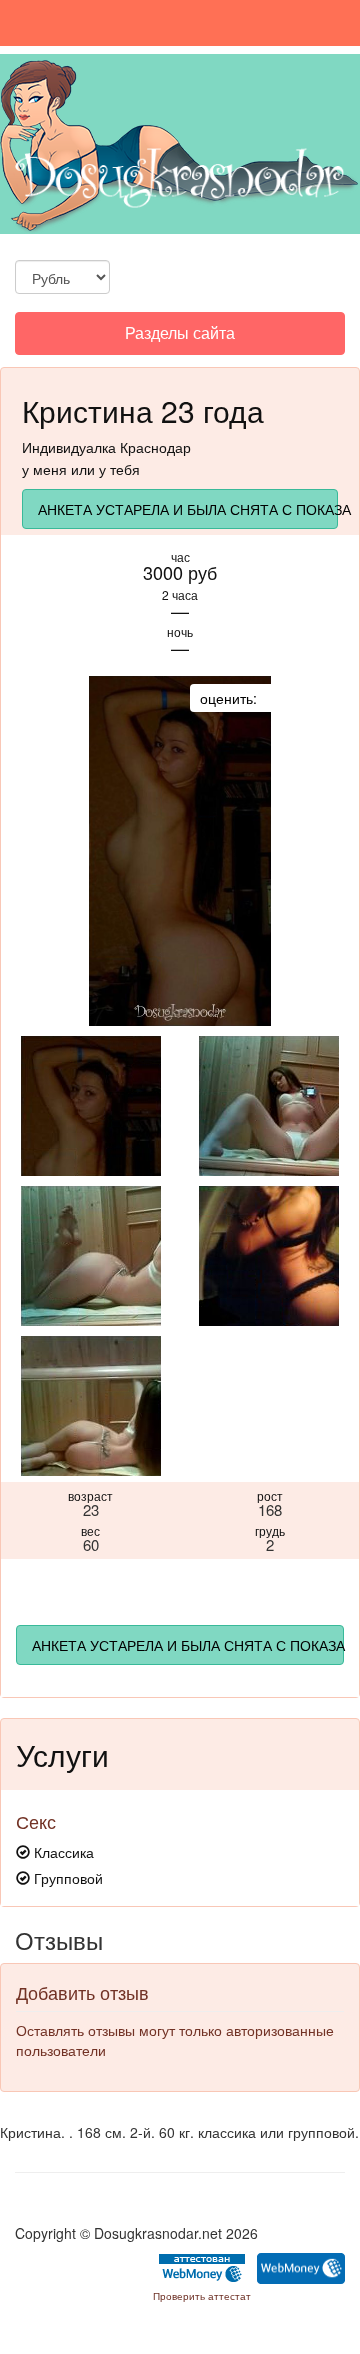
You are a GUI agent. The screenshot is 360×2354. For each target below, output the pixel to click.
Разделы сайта (179, 337)
